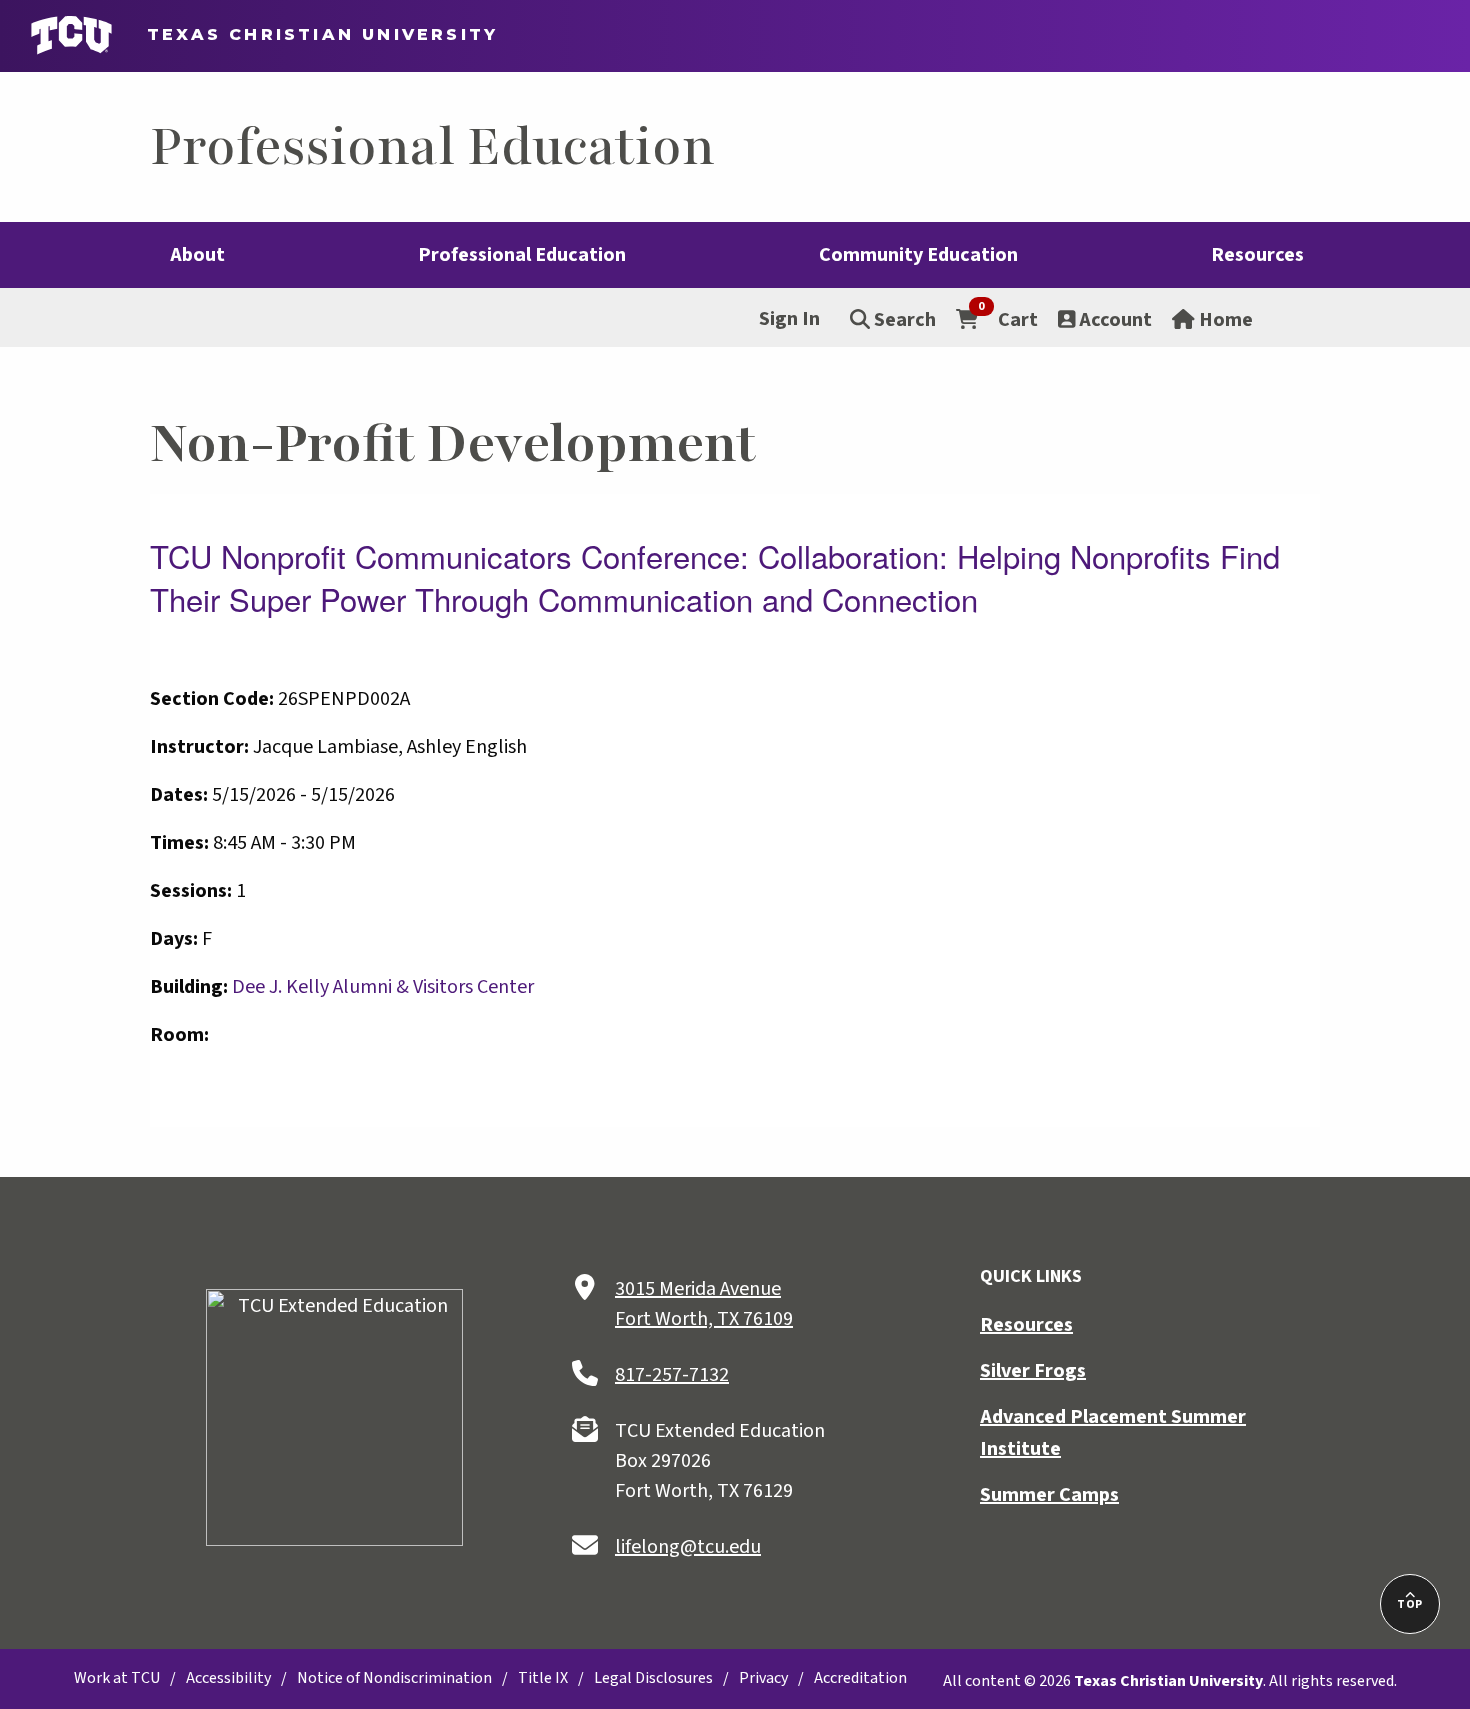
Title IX (543, 1678)
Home (1224, 320)
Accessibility (228, 1678)
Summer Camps (1049, 1495)
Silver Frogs (1033, 1371)
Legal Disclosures (653, 1678)
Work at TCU (117, 1678)
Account (1113, 320)
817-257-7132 (672, 1375)
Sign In (789, 319)
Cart (1008, 319)
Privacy (763, 1678)
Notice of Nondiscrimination (394, 1678)
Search (903, 320)
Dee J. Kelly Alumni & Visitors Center (383, 987)
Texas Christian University (313, 34)
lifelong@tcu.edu (688, 1547)
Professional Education (432, 147)
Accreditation (860, 1678)
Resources (1026, 1325)
